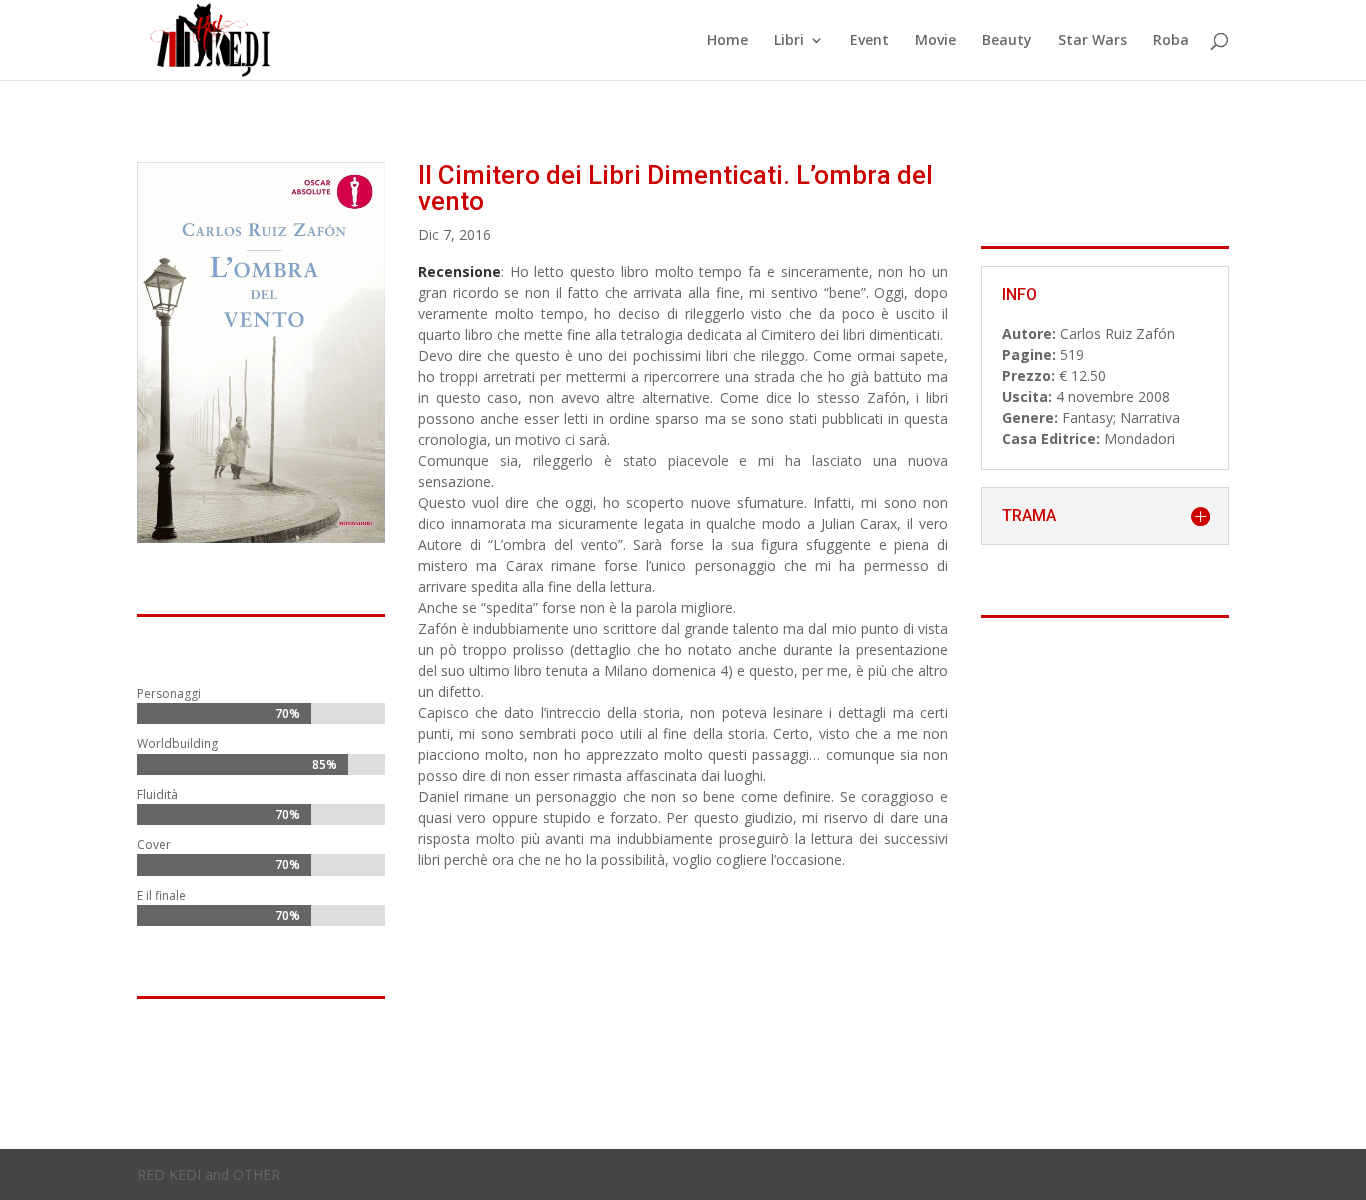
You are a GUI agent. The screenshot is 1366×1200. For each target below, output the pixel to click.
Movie (935, 41)
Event (869, 41)
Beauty (1007, 41)
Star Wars (1092, 41)
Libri (789, 41)
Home (727, 41)
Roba (1171, 41)
